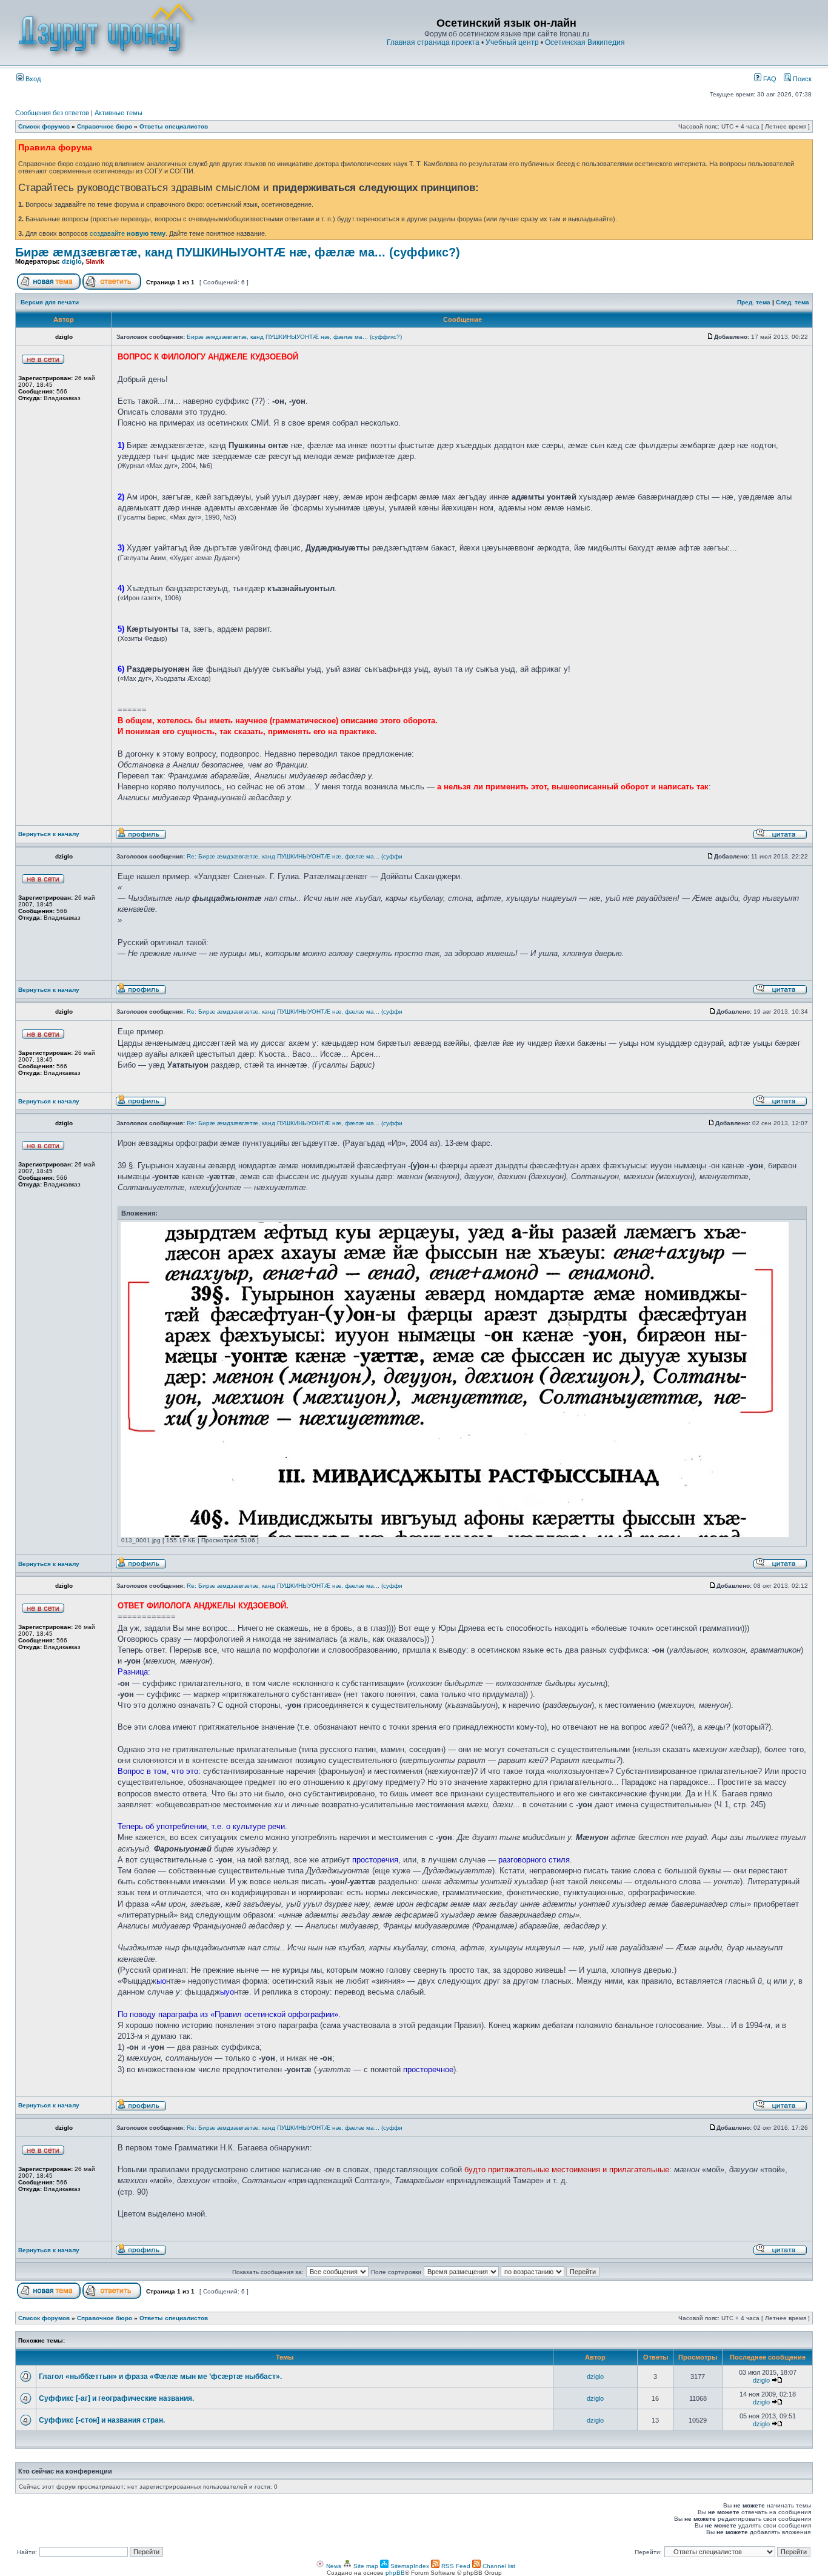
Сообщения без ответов (52, 113)
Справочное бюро (105, 126)
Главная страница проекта (433, 42)
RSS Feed (455, 2566)
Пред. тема (754, 302)
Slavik (95, 261)
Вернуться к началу (49, 834)
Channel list (498, 2566)
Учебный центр (512, 42)
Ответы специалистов (174, 126)
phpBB (395, 2573)
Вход (32, 79)
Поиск (801, 79)
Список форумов (44, 126)
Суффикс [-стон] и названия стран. (102, 2420)
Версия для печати (50, 302)
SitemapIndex (409, 2566)
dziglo (72, 261)
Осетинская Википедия (585, 42)
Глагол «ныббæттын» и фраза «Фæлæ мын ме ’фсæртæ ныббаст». (160, 2377)
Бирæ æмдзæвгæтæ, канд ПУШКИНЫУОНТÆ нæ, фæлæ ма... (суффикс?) (238, 252)
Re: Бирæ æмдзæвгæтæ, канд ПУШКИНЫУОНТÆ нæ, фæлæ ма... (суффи (295, 856)
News (333, 2566)
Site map (365, 2566)
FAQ (769, 79)
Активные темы (119, 113)
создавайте (128, 233)
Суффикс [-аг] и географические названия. (116, 2398)
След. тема (793, 302)
